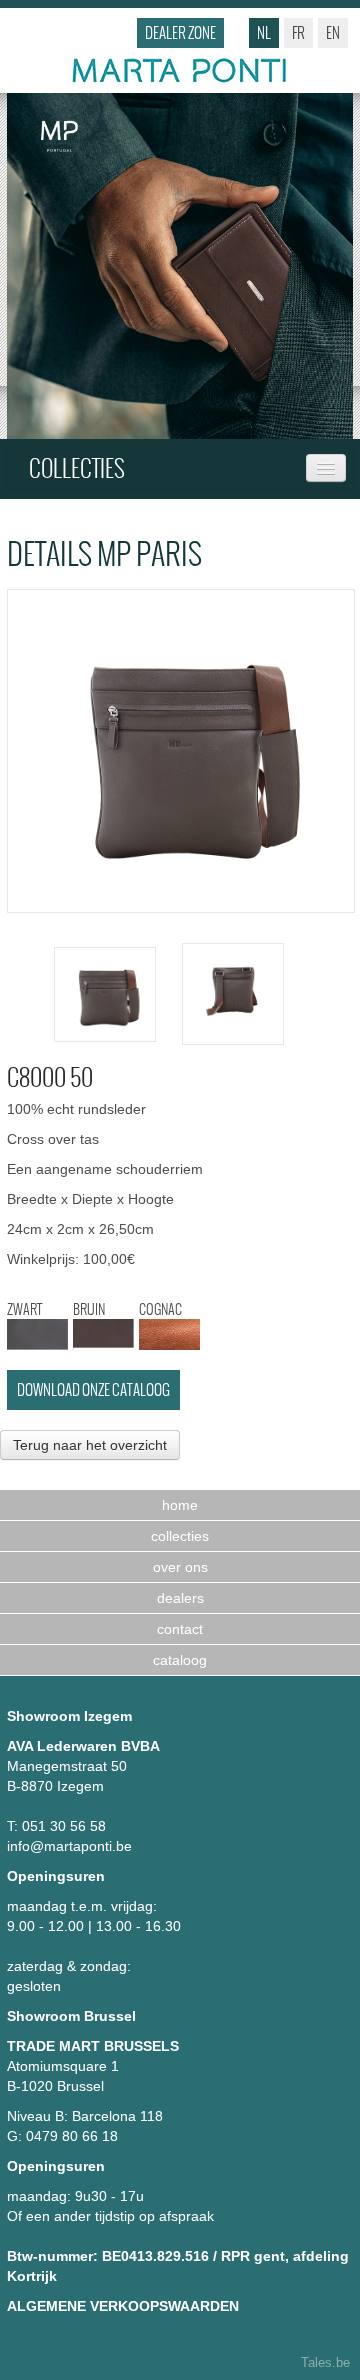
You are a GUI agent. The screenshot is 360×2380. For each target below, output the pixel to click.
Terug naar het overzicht (90, 1445)
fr (298, 32)
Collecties (77, 468)
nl (264, 32)
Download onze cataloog (93, 1389)
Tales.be (325, 2363)
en (333, 32)
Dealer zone (180, 32)
